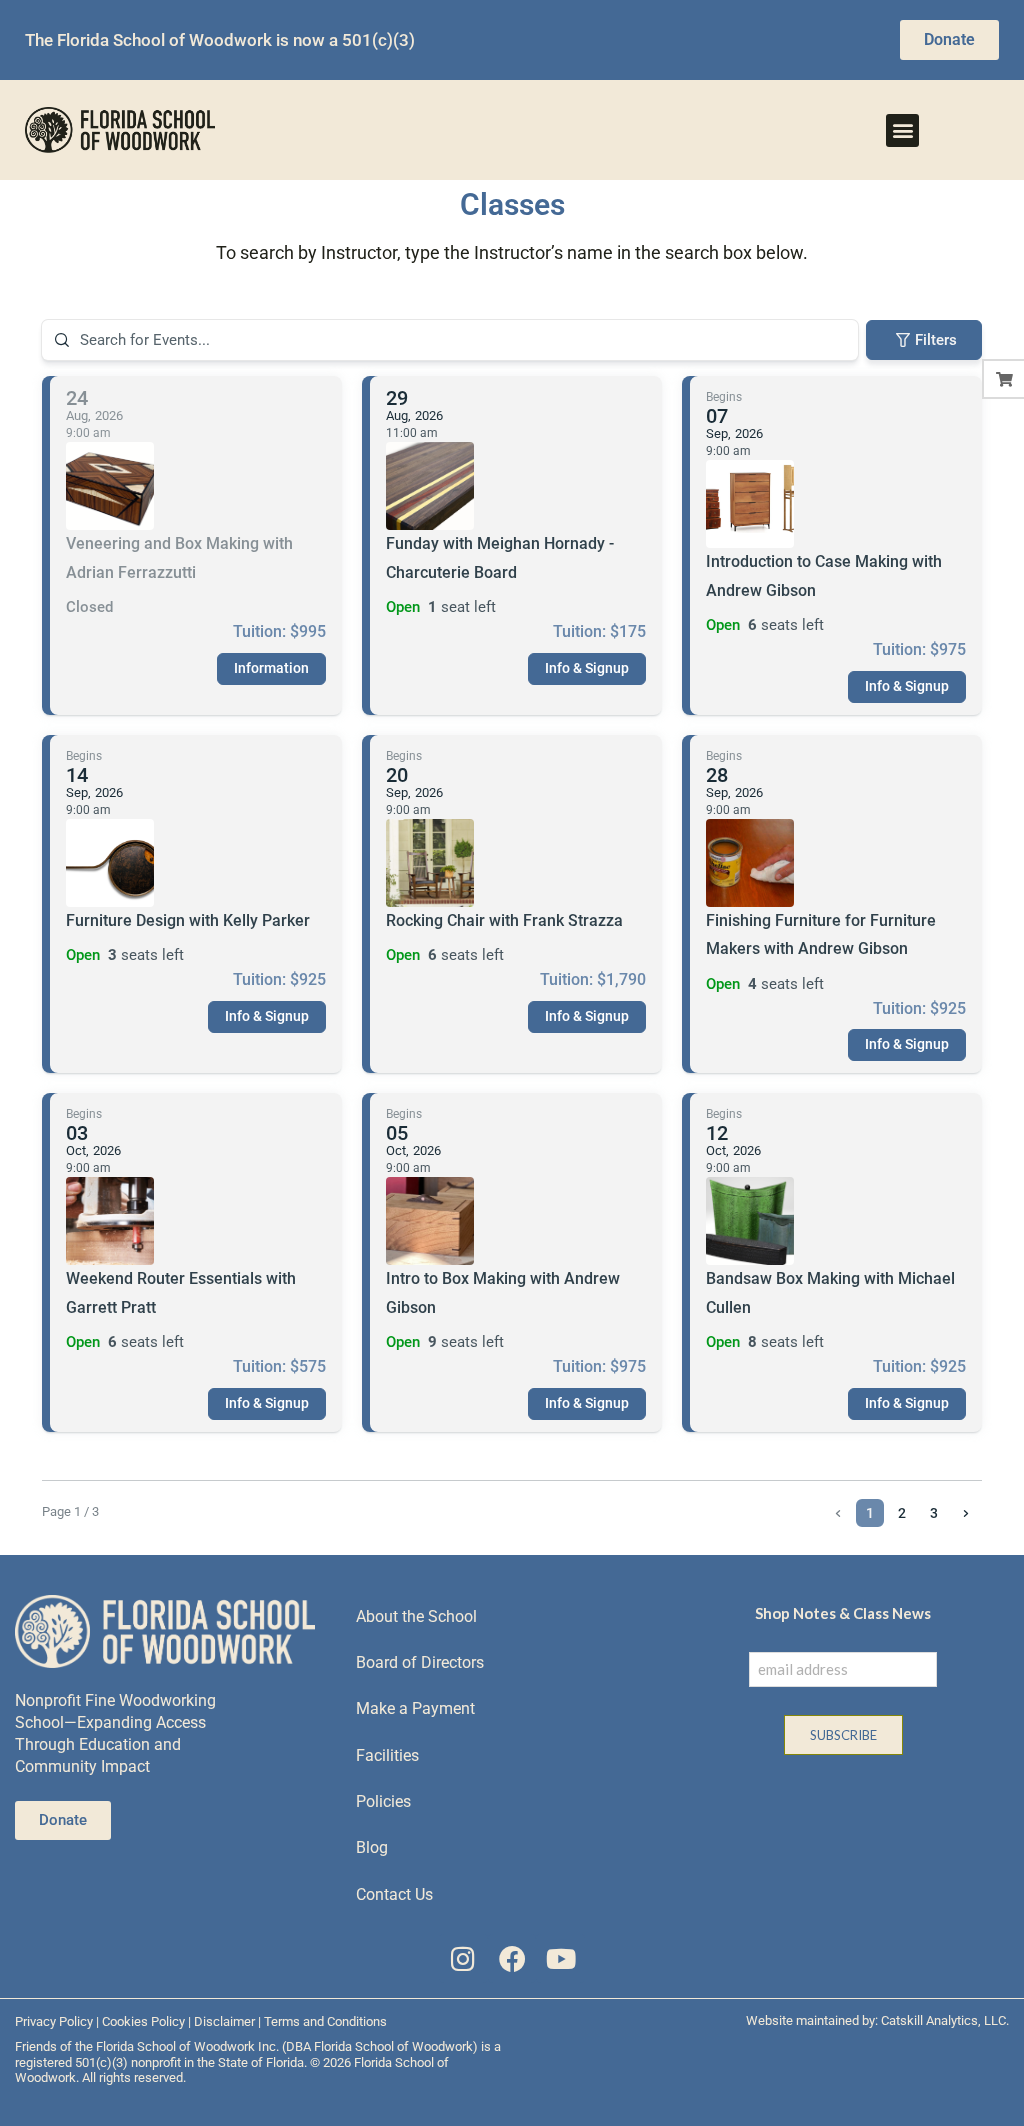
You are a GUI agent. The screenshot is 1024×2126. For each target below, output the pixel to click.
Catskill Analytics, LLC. (945, 2020)
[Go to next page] (966, 1513)
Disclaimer (224, 2021)
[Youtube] (560, 1958)
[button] (902, 130)
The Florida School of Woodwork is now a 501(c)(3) (220, 40)
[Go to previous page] (838, 1513)
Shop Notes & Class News (843, 1613)
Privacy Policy (54, 2021)
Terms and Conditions (325, 2021)
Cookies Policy (143, 2021)
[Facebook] (512, 1958)
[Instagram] (463, 1958)
